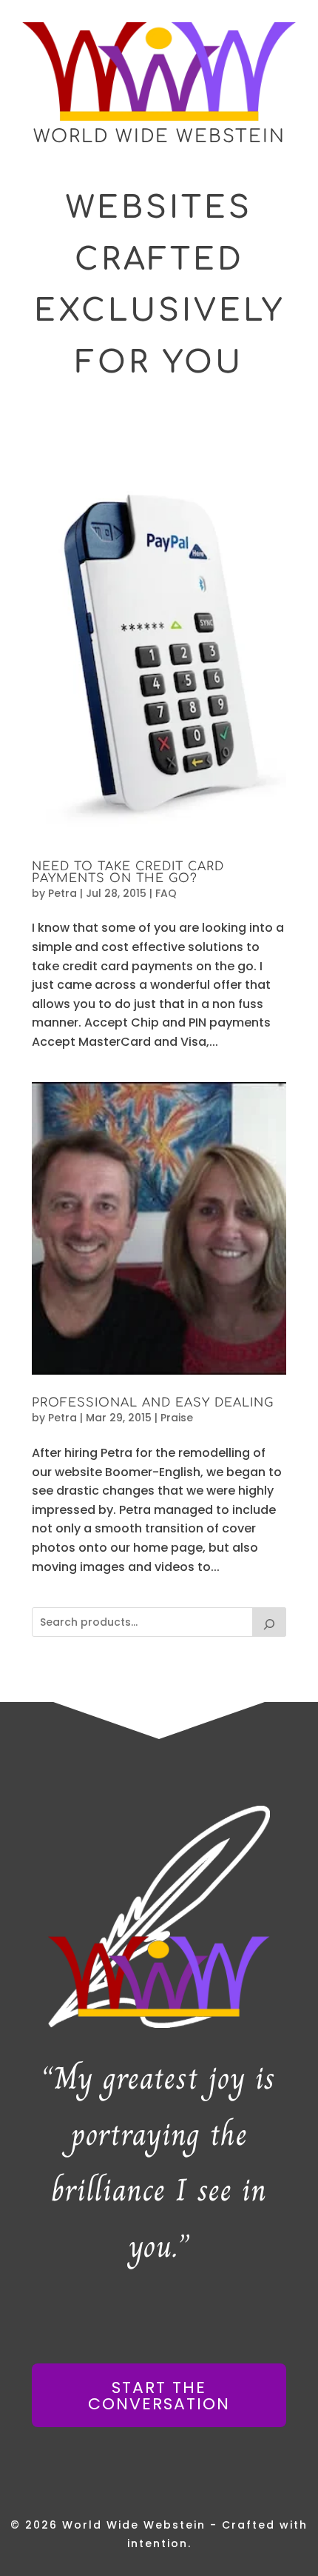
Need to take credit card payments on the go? (128, 872)
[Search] (269, 1622)
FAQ (166, 893)
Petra (62, 893)
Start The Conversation (159, 2396)
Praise (177, 1418)
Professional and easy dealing (153, 1403)
